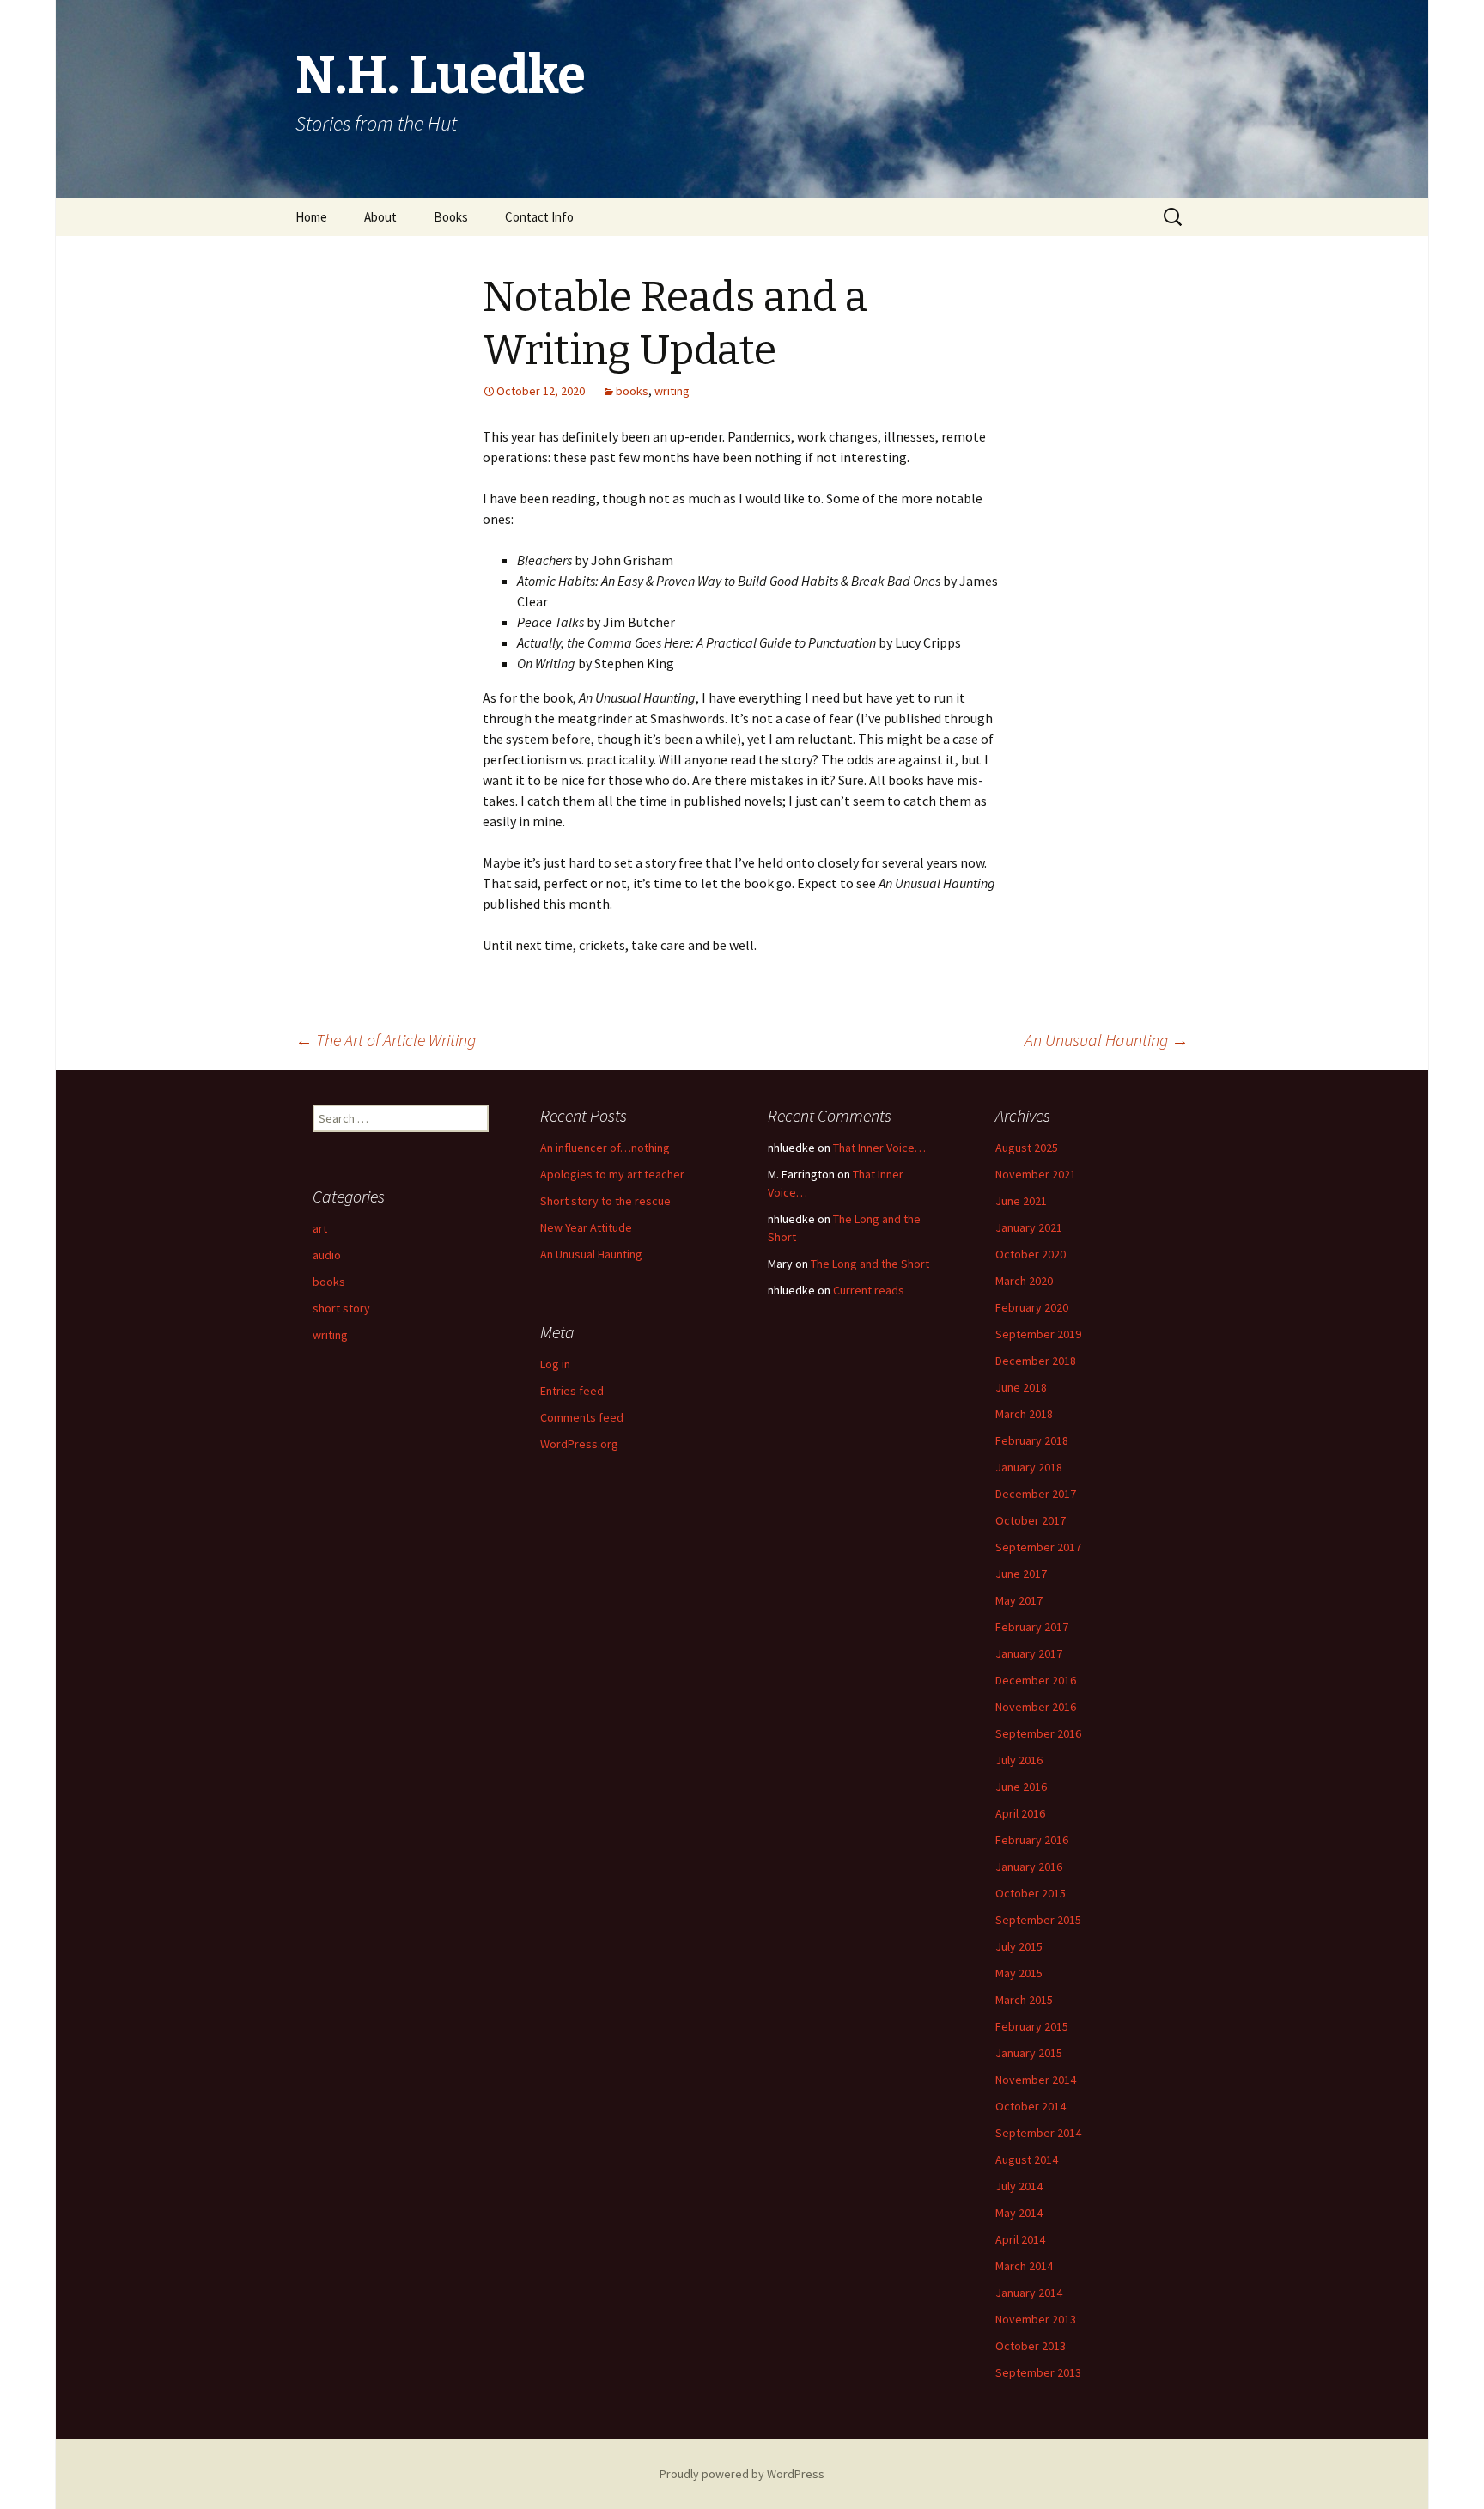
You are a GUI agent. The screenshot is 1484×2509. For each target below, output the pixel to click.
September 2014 (1038, 2133)
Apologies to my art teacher (612, 1174)
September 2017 (1038, 1547)
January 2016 (1029, 1867)
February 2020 (1032, 1307)
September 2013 (1038, 2372)
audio (327, 1255)
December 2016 (1036, 1680)
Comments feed (582, 1417)
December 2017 (1036, 1494)
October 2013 (1031, 2346)
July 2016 (1019, 1760)
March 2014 (1024, 2266)
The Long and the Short (870, 1264)
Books (451, 217)
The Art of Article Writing (386, 1040)
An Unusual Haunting (1107, 1040)
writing (672, 391)
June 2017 (1021, 1574)
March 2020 (1024, 1281)
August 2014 (1027, 2159)
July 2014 (1019, 2186)
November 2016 (1036, 1707)
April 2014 (1020, 2239)
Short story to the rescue (605, 1201)
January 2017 (1029, 1653)
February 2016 (1032, 1840)
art (320, 1228)
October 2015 (1031, 1893)
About (380, 217)
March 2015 (1024, 2000)
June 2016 (1021, 1787)
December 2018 (1036, 1361)
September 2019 (1038, 1334)
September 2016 (1038, 1733)
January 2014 (1029, 2293)
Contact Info (539, 217)
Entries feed (572, 1391)
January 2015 (1029, 2053)
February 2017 (1032, 1627)
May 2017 (1019, 1600)
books (632, 391)
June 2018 (1021, 1387)
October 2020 (1031, 1254)
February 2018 (1032, 1440)
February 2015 (1032, 2026)
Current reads (869, 1290)
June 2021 (1021, 1201)
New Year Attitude (586, 1227)
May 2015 (1019, 1973)
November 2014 (1036, 2080)
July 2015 (1019, 1946)
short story (341, 1308)
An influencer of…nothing (605, 1148)
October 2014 (1031, 2106)
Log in (555, 1364)
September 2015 (1038, 1920)
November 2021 (1036, 1174)
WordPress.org (579, 1444)
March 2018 (1024, 1414)
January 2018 (1029, 1467)
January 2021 (1029, 1227)
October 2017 (1031, 1520)
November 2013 (1036, 2319)
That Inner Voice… (879, 1148)
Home (311, 217)
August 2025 (1027, 1148)
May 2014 (1019, 2213)
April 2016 (1020, 1813)
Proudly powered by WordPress (742, 2474)
